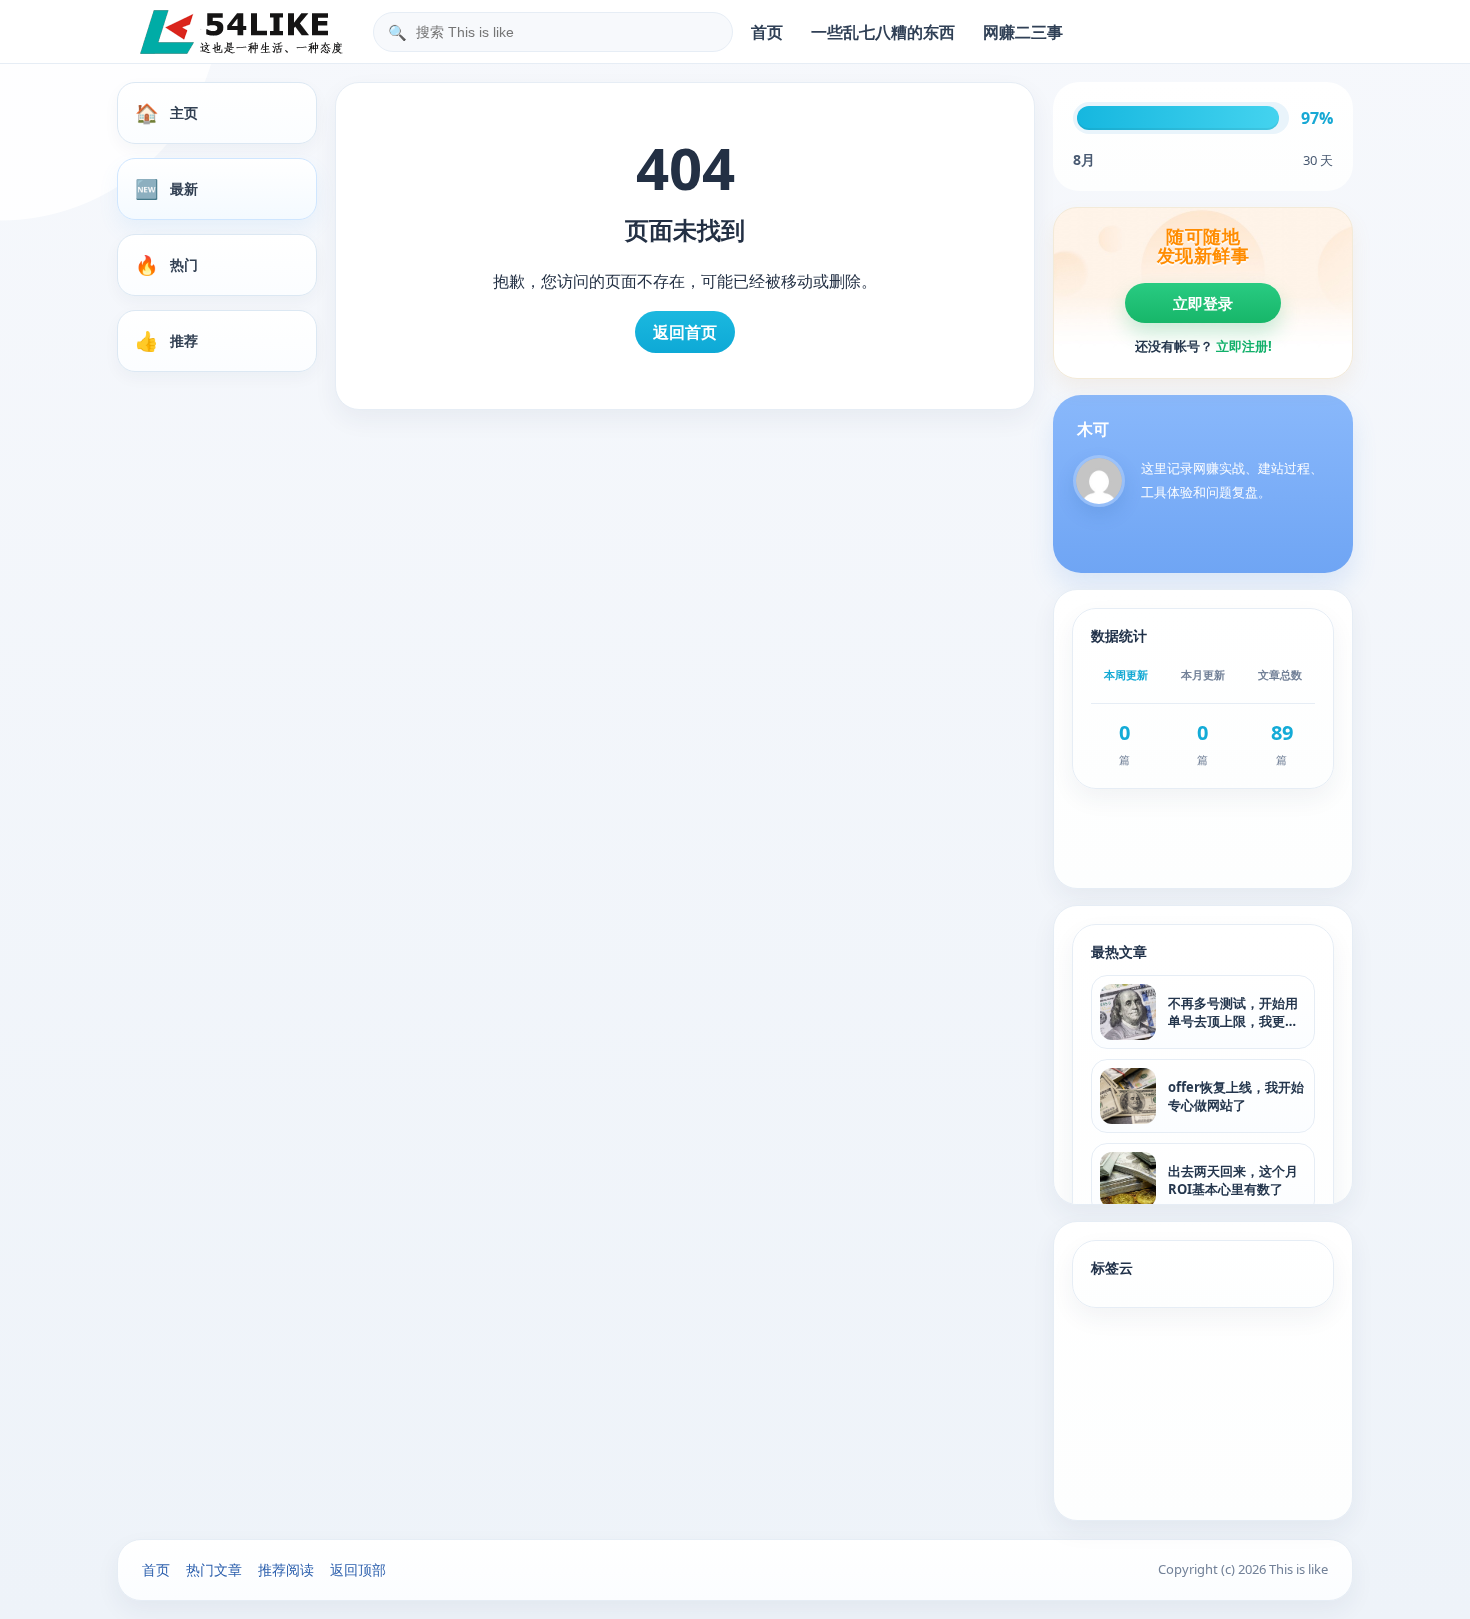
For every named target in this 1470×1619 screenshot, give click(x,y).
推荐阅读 (286, 1569)
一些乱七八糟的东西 (883, 32)
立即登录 (1203, 303)
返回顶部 (358, 1569)
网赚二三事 (1023, 32)
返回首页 (685, 332)
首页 (767, 32)
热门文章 (214, 1569)
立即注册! (1244, 346)
